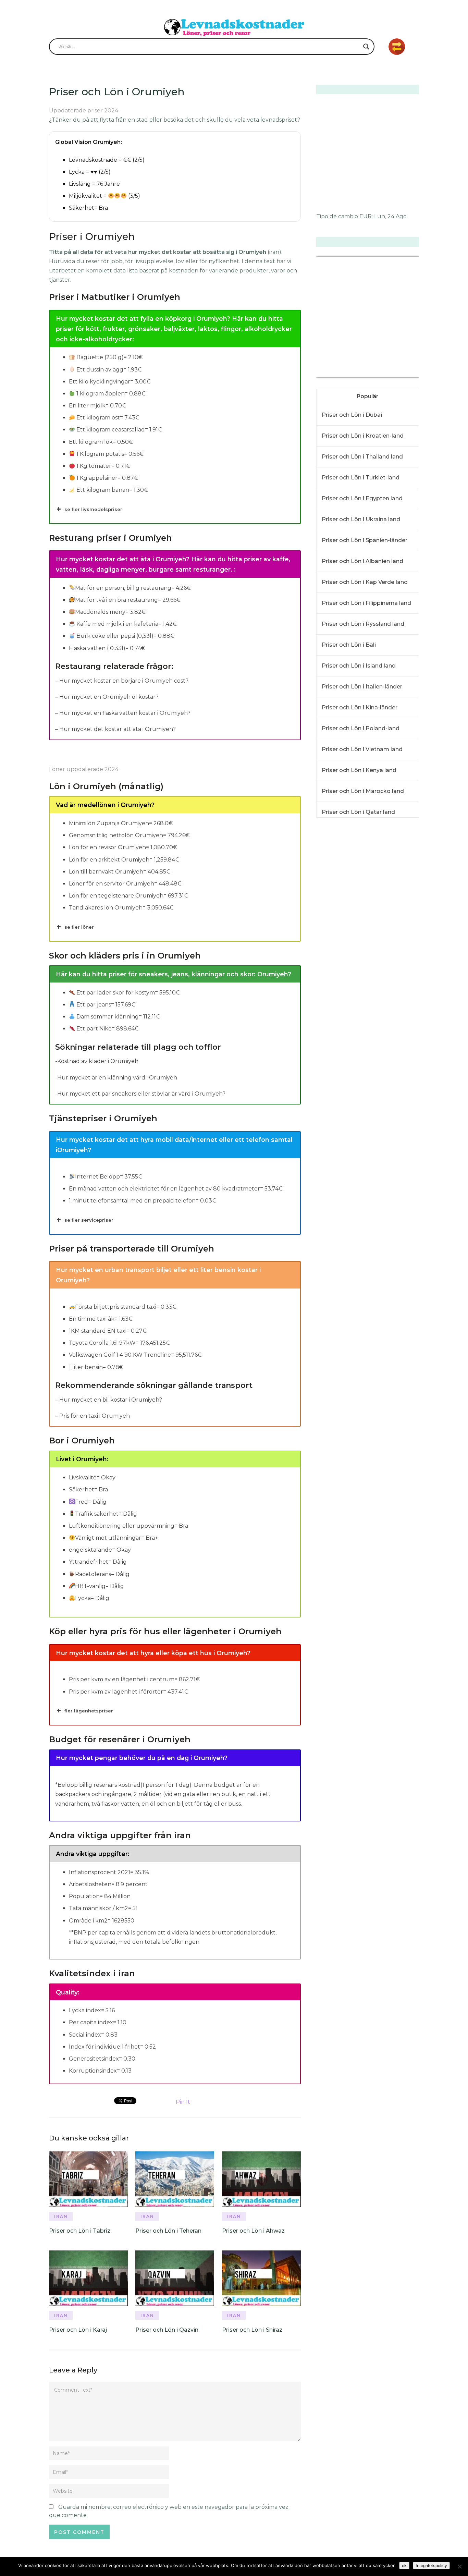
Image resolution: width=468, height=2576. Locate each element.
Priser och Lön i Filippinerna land (366, 603)
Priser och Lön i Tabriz (80, 2231)
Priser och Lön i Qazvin (167, 2330)
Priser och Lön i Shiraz (252, 2330)
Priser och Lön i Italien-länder (362, 687)
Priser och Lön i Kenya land (359, 770)
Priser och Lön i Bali (349, 645)
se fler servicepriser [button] (89, 1220)
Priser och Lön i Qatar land (358, 812)
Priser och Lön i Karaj (78, 2330)
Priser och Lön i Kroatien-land (363, 436)
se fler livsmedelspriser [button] (93, 509)
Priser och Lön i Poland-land (361, 728)
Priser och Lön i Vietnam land (362, 749)
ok (404, 2566)
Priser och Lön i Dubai (352, 415)
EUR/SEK (331, 373)
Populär (368, 396)
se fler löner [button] (79, 927)
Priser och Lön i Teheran (168, 2231)
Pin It (183, 2102)
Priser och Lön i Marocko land (363, 791)
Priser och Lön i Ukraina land (361, 519)
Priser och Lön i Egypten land (362, 498)
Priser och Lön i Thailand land (362, 457)
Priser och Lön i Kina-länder (360, 707)
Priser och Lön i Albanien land (362, 561)
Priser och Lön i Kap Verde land (365, 582)
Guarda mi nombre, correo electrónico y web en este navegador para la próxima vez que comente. (169, 2511)
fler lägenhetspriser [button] (89, 1711)
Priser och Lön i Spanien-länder (365, 540)
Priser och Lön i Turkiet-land (361, 478)
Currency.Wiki (400, 373)
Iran (61, 2216)
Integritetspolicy (431, 2566)
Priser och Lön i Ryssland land (363, 624)
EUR (366, 216)
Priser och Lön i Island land (359, 666)
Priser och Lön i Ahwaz (253, 2231)
